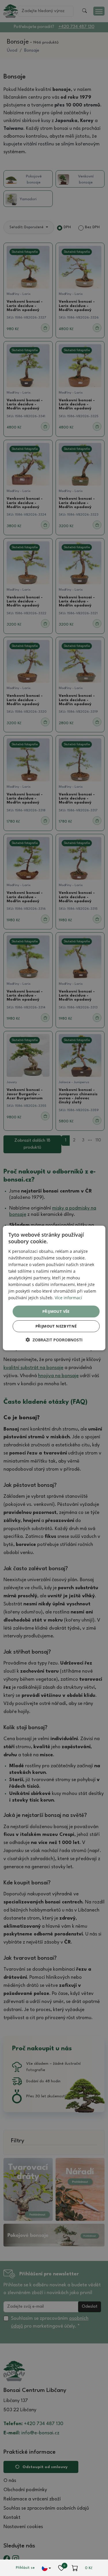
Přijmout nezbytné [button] (56, 1326)
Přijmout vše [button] (56, 1311)
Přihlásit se (25, 2568)
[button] (54, 1340)
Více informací (68, 1298)
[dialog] (54, 1288)
